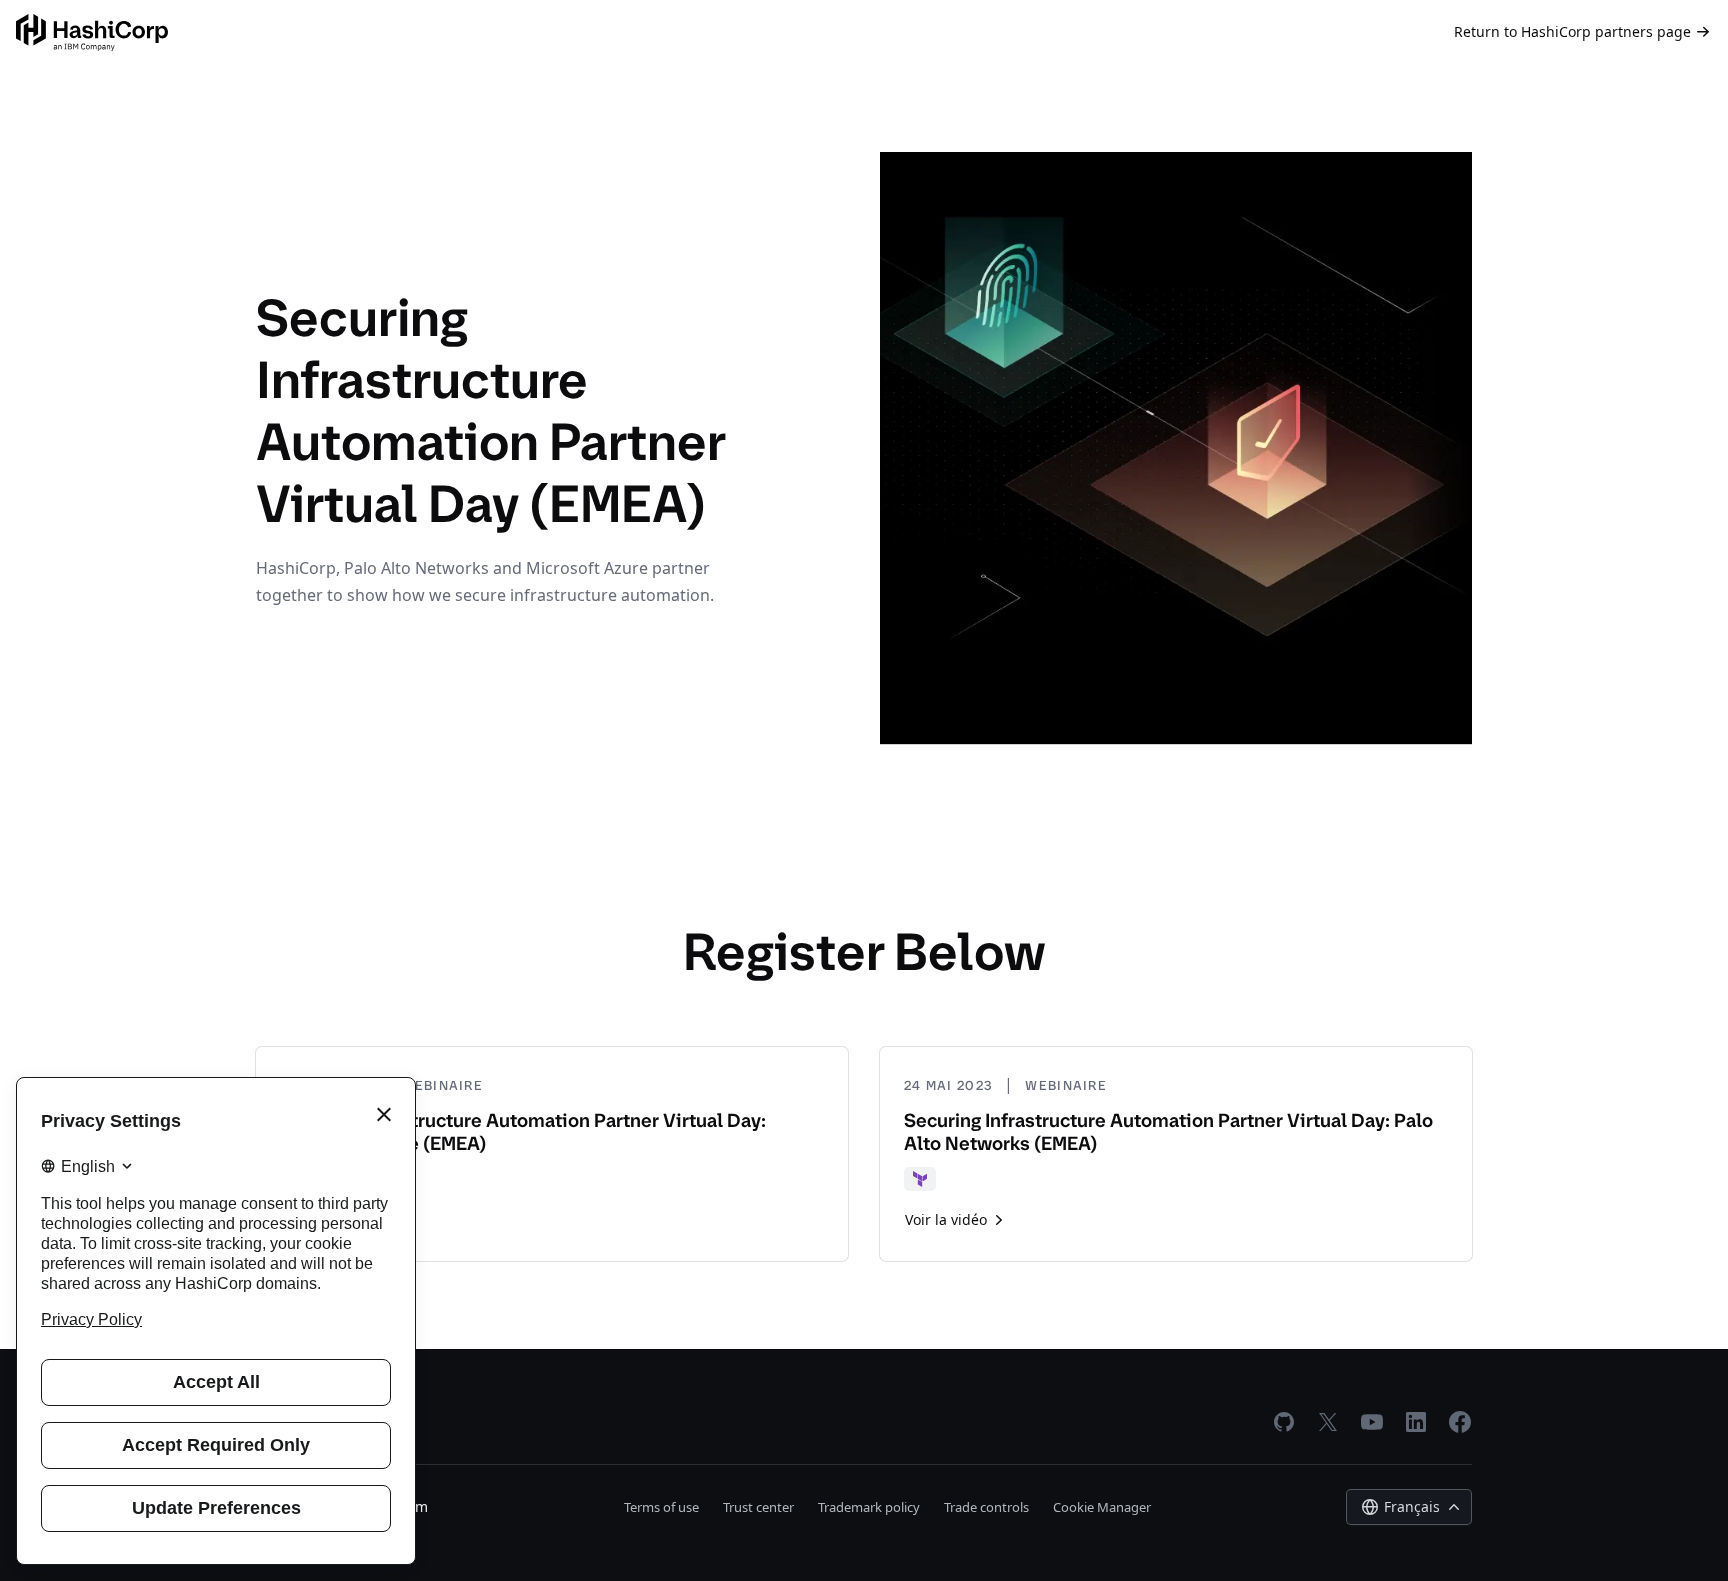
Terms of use (661, 1507)
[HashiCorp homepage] (92, 32)
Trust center (758, 1507)
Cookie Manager (1102, 1507)
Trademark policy (869, 1507)
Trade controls (986, 1507)
